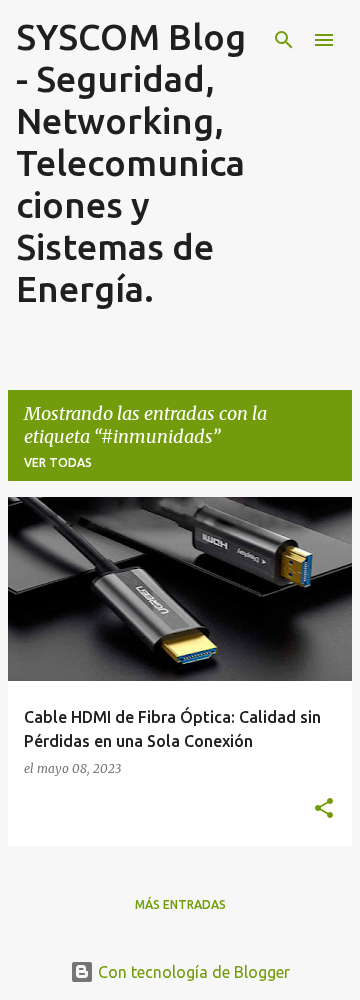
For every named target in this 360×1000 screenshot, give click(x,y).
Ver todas (58, 462)
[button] (324, 809)
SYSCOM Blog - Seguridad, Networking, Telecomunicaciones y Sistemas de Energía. (131, 162)
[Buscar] (284, 40)
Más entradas (180, 904)
